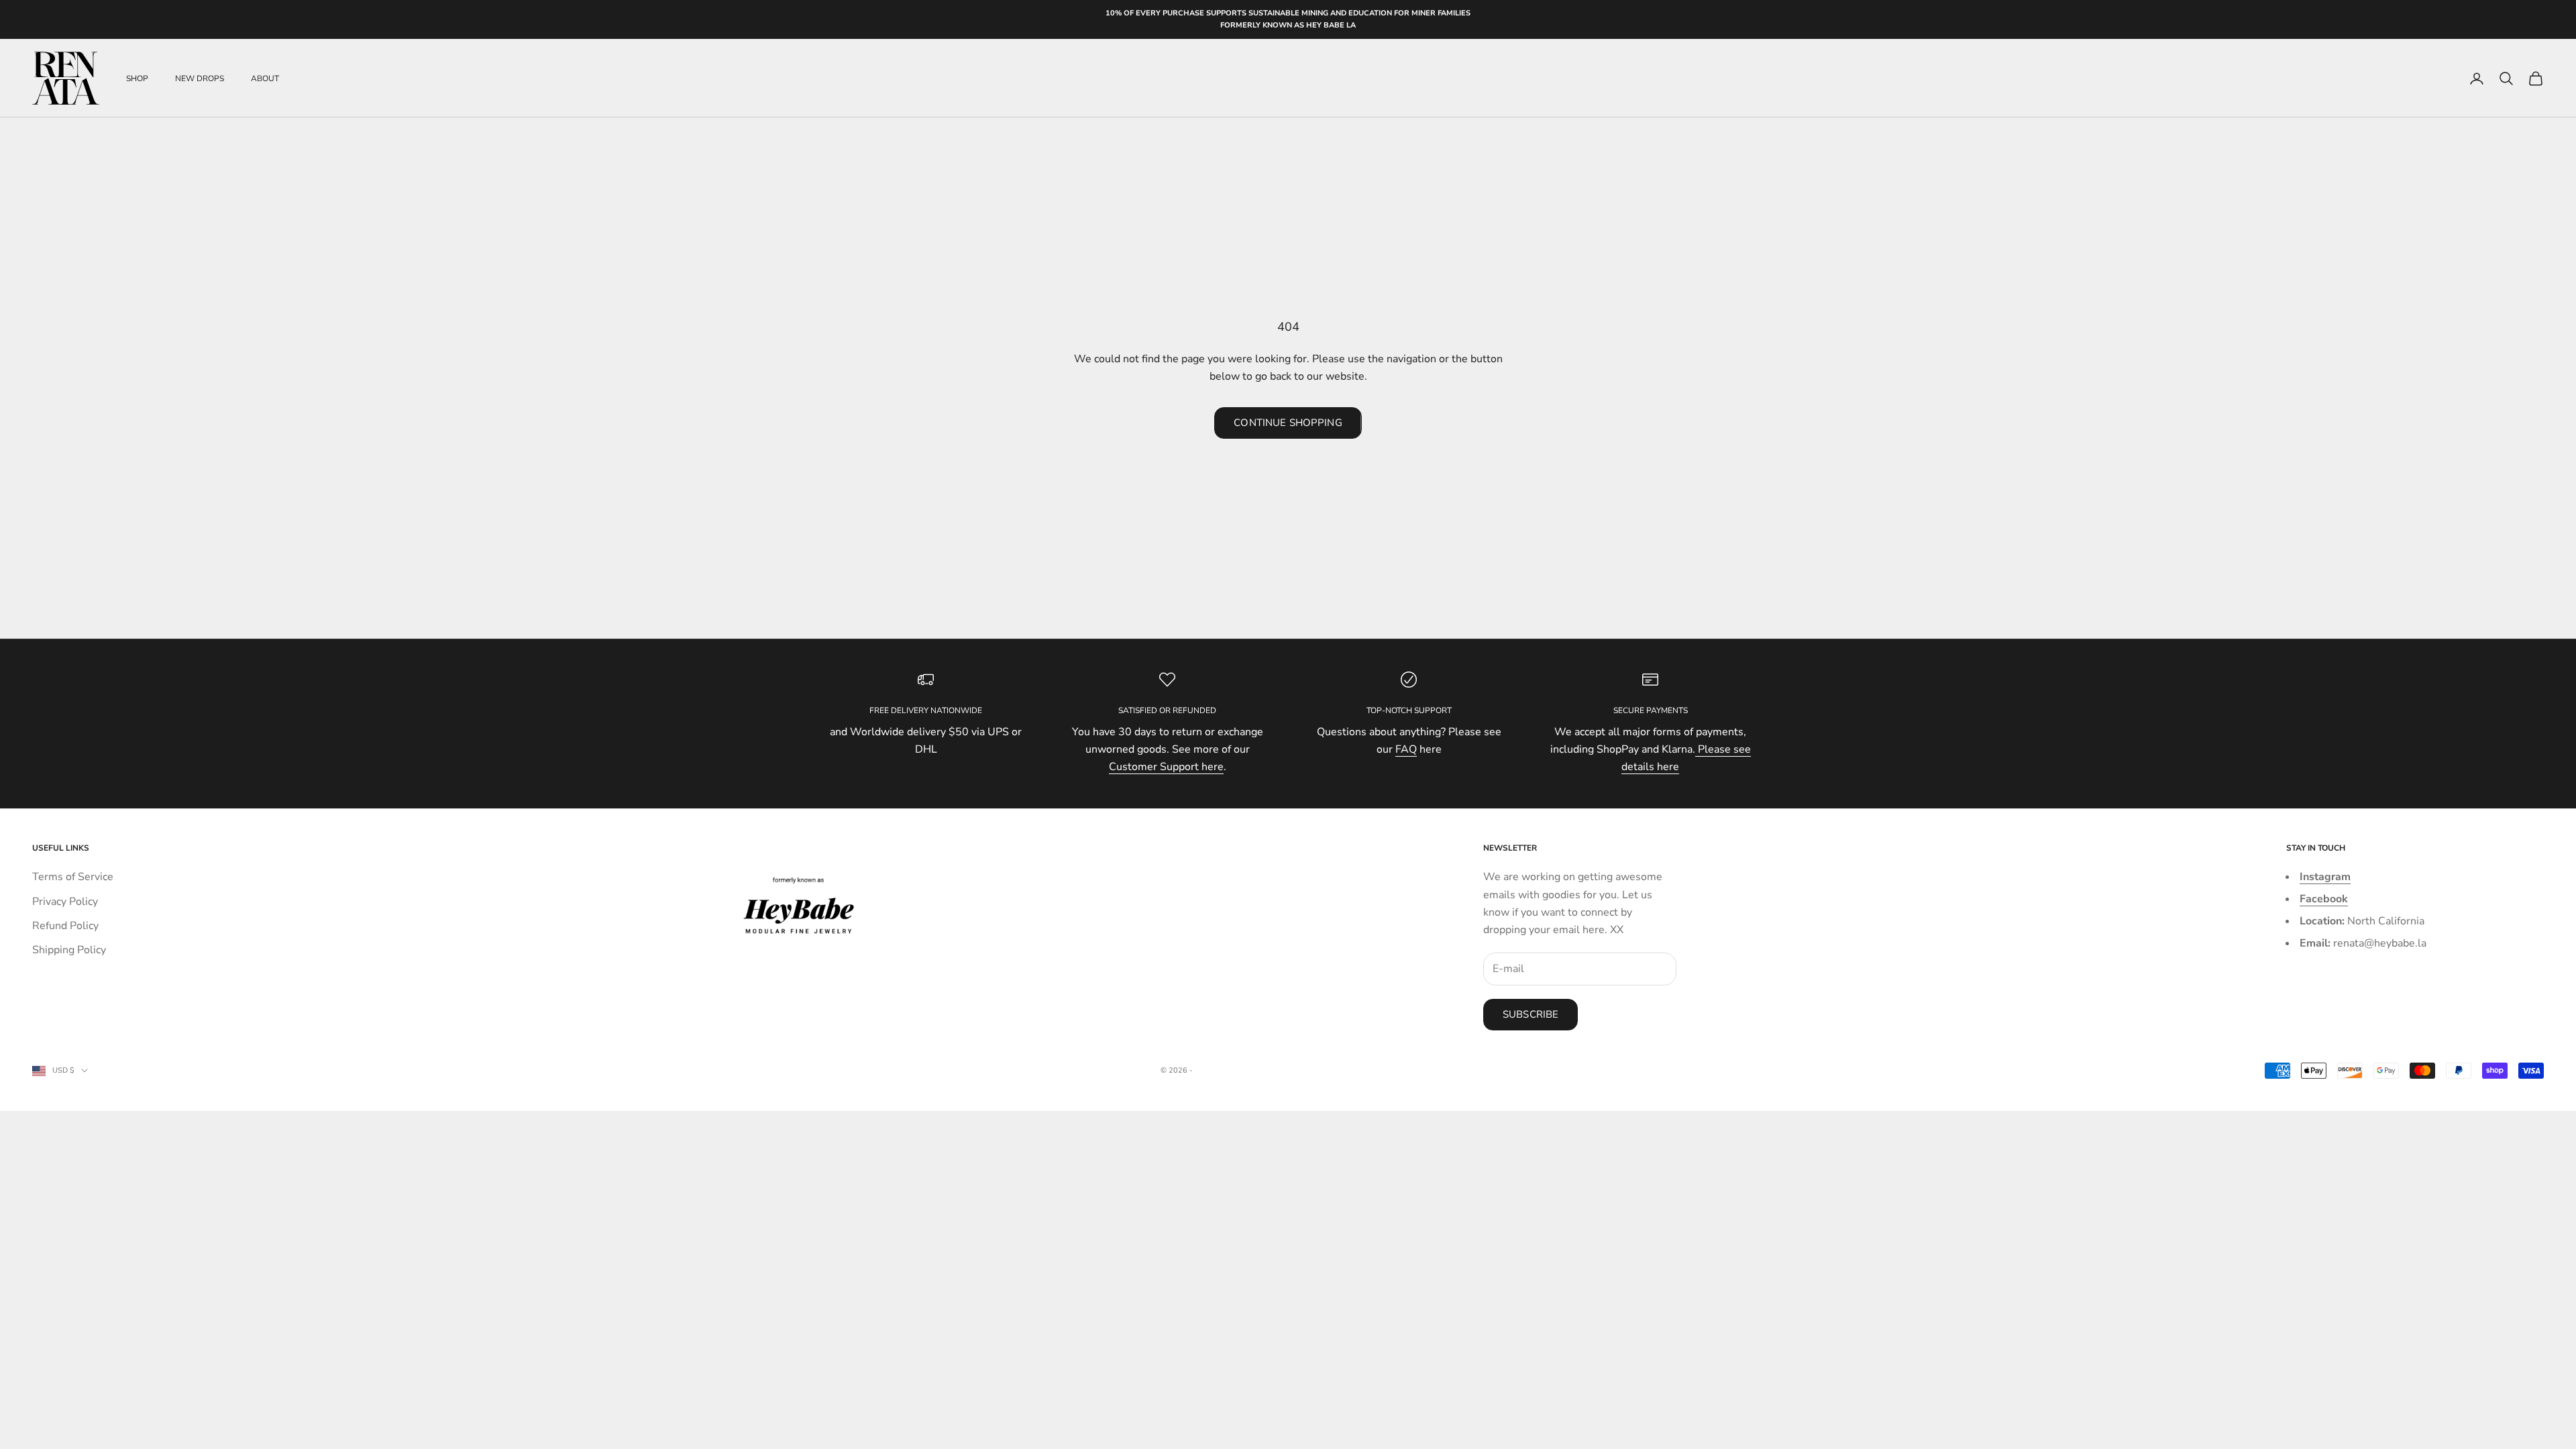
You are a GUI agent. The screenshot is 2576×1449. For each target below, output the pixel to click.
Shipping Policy (69, 950)
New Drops (200, 78)
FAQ (1406, 749)
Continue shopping (1288, 423)
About (265, 78)
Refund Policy (65, 926)
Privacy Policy (65, 902)
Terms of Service (73, 877)
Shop (137, 78)
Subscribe (1531, 1014)
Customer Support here (1166, 767)
